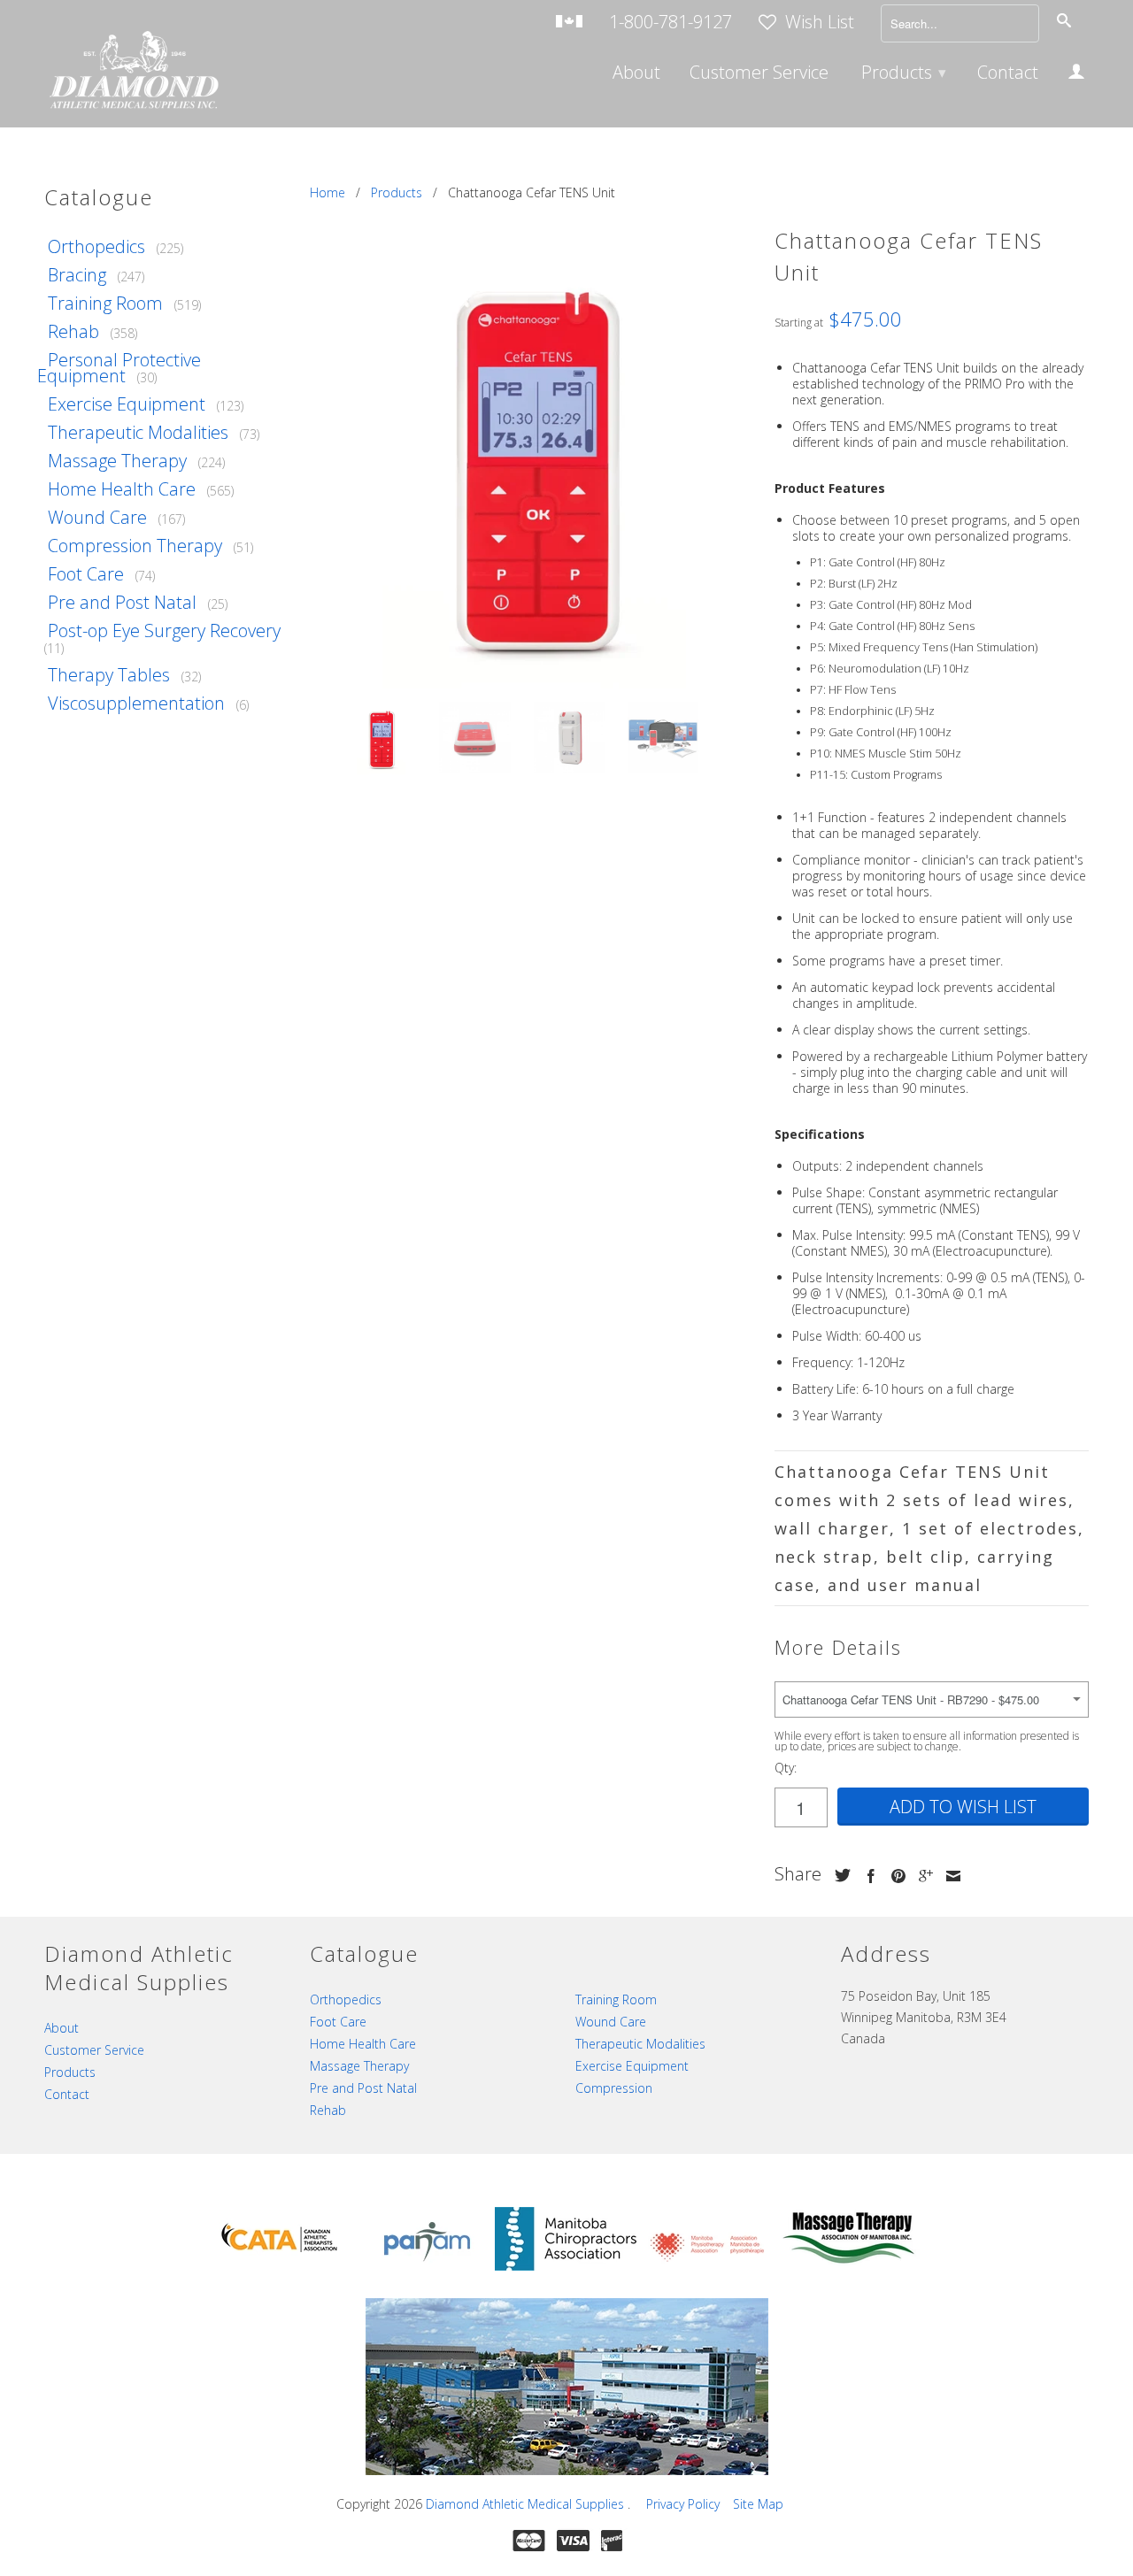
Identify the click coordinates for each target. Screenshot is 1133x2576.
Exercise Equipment (127, 404)
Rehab (73, 331)
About (636, 74)
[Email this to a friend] (949, 1876)
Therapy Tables (109, 675)
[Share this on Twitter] (838, 1875)
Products (904, 72)
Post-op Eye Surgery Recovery (164, 631)
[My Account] (1076, 74)
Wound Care (97, 517)
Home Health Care (122, 489)
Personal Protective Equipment (119, 368)
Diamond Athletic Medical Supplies (527, 2504)
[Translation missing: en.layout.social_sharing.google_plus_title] (921, 1876)
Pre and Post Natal (122, 602)
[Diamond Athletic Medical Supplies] (133, 72)
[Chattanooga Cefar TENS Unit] (533, 461)
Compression (614, 2088)
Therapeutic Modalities (138, 432)
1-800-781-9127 (671, 23)
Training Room (105, 303)
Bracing (77, 275)
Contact (1008, 74)
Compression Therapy (135, 546)
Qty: (786, 1768)
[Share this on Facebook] (867, 1876)
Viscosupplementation (136, 703)
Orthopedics (96, 246)
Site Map (758, 2504)
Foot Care (86, 574)
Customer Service (759, 74)
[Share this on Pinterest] (894, 1876)
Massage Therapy (117, 461)
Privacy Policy (683, 2504)
